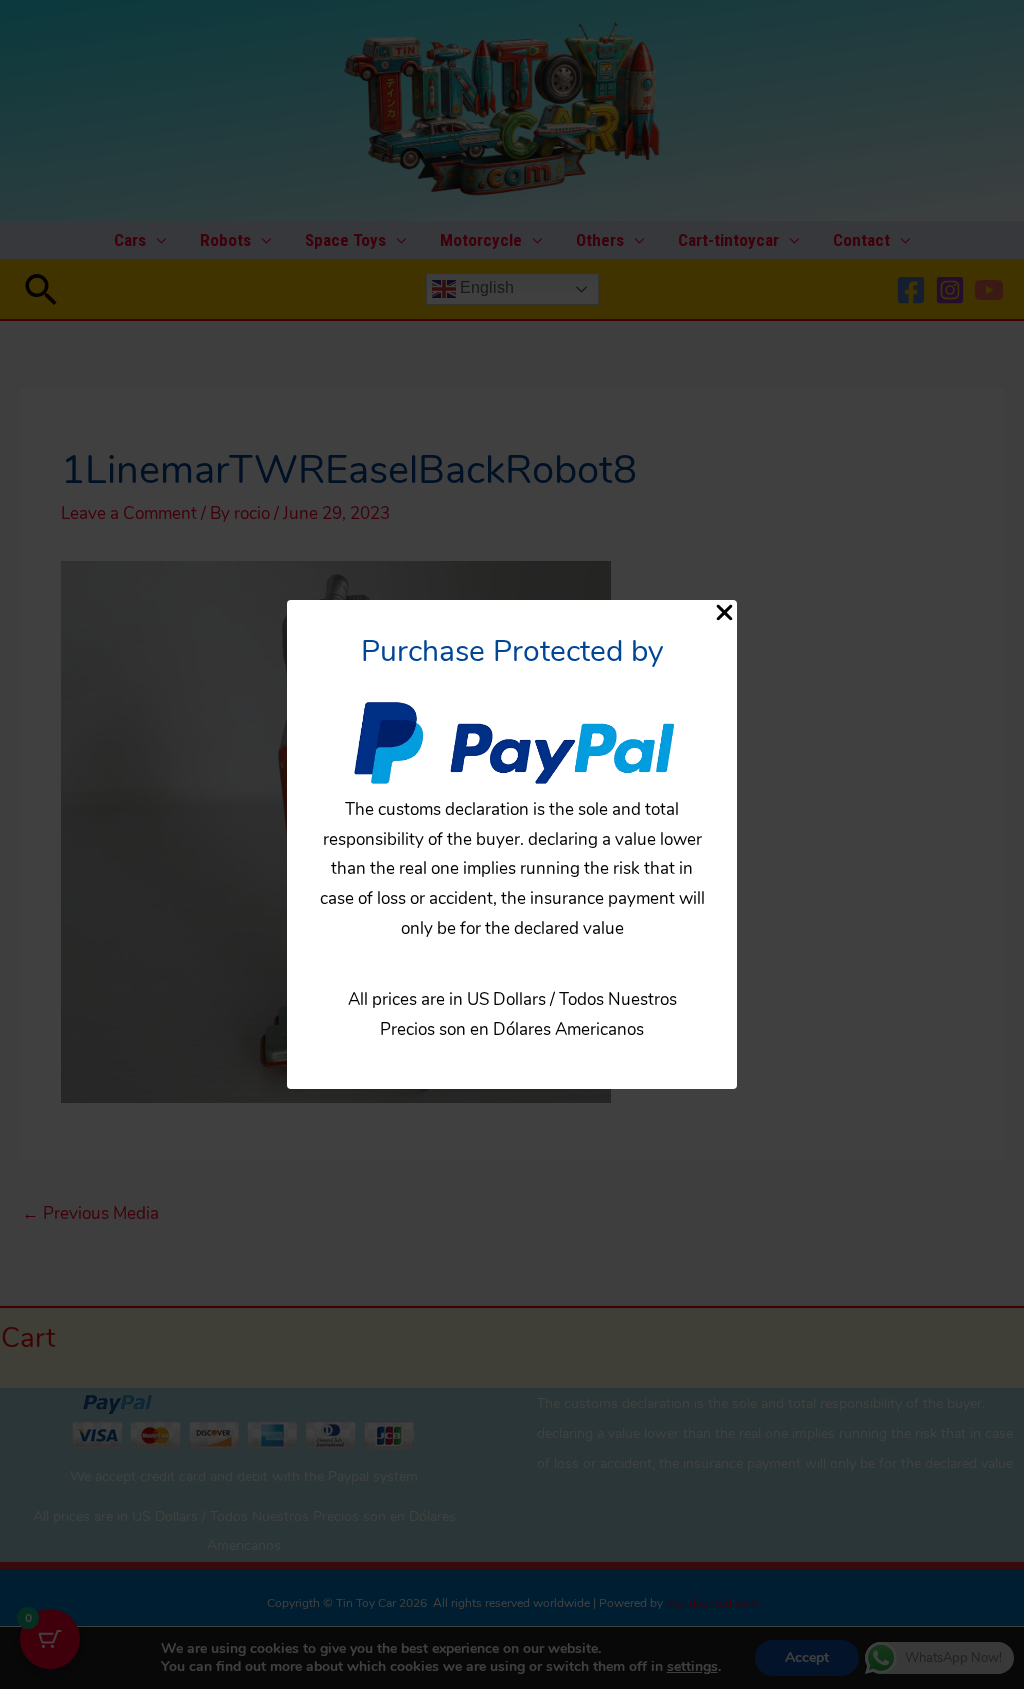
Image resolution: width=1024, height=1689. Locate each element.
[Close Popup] (724, 614)
